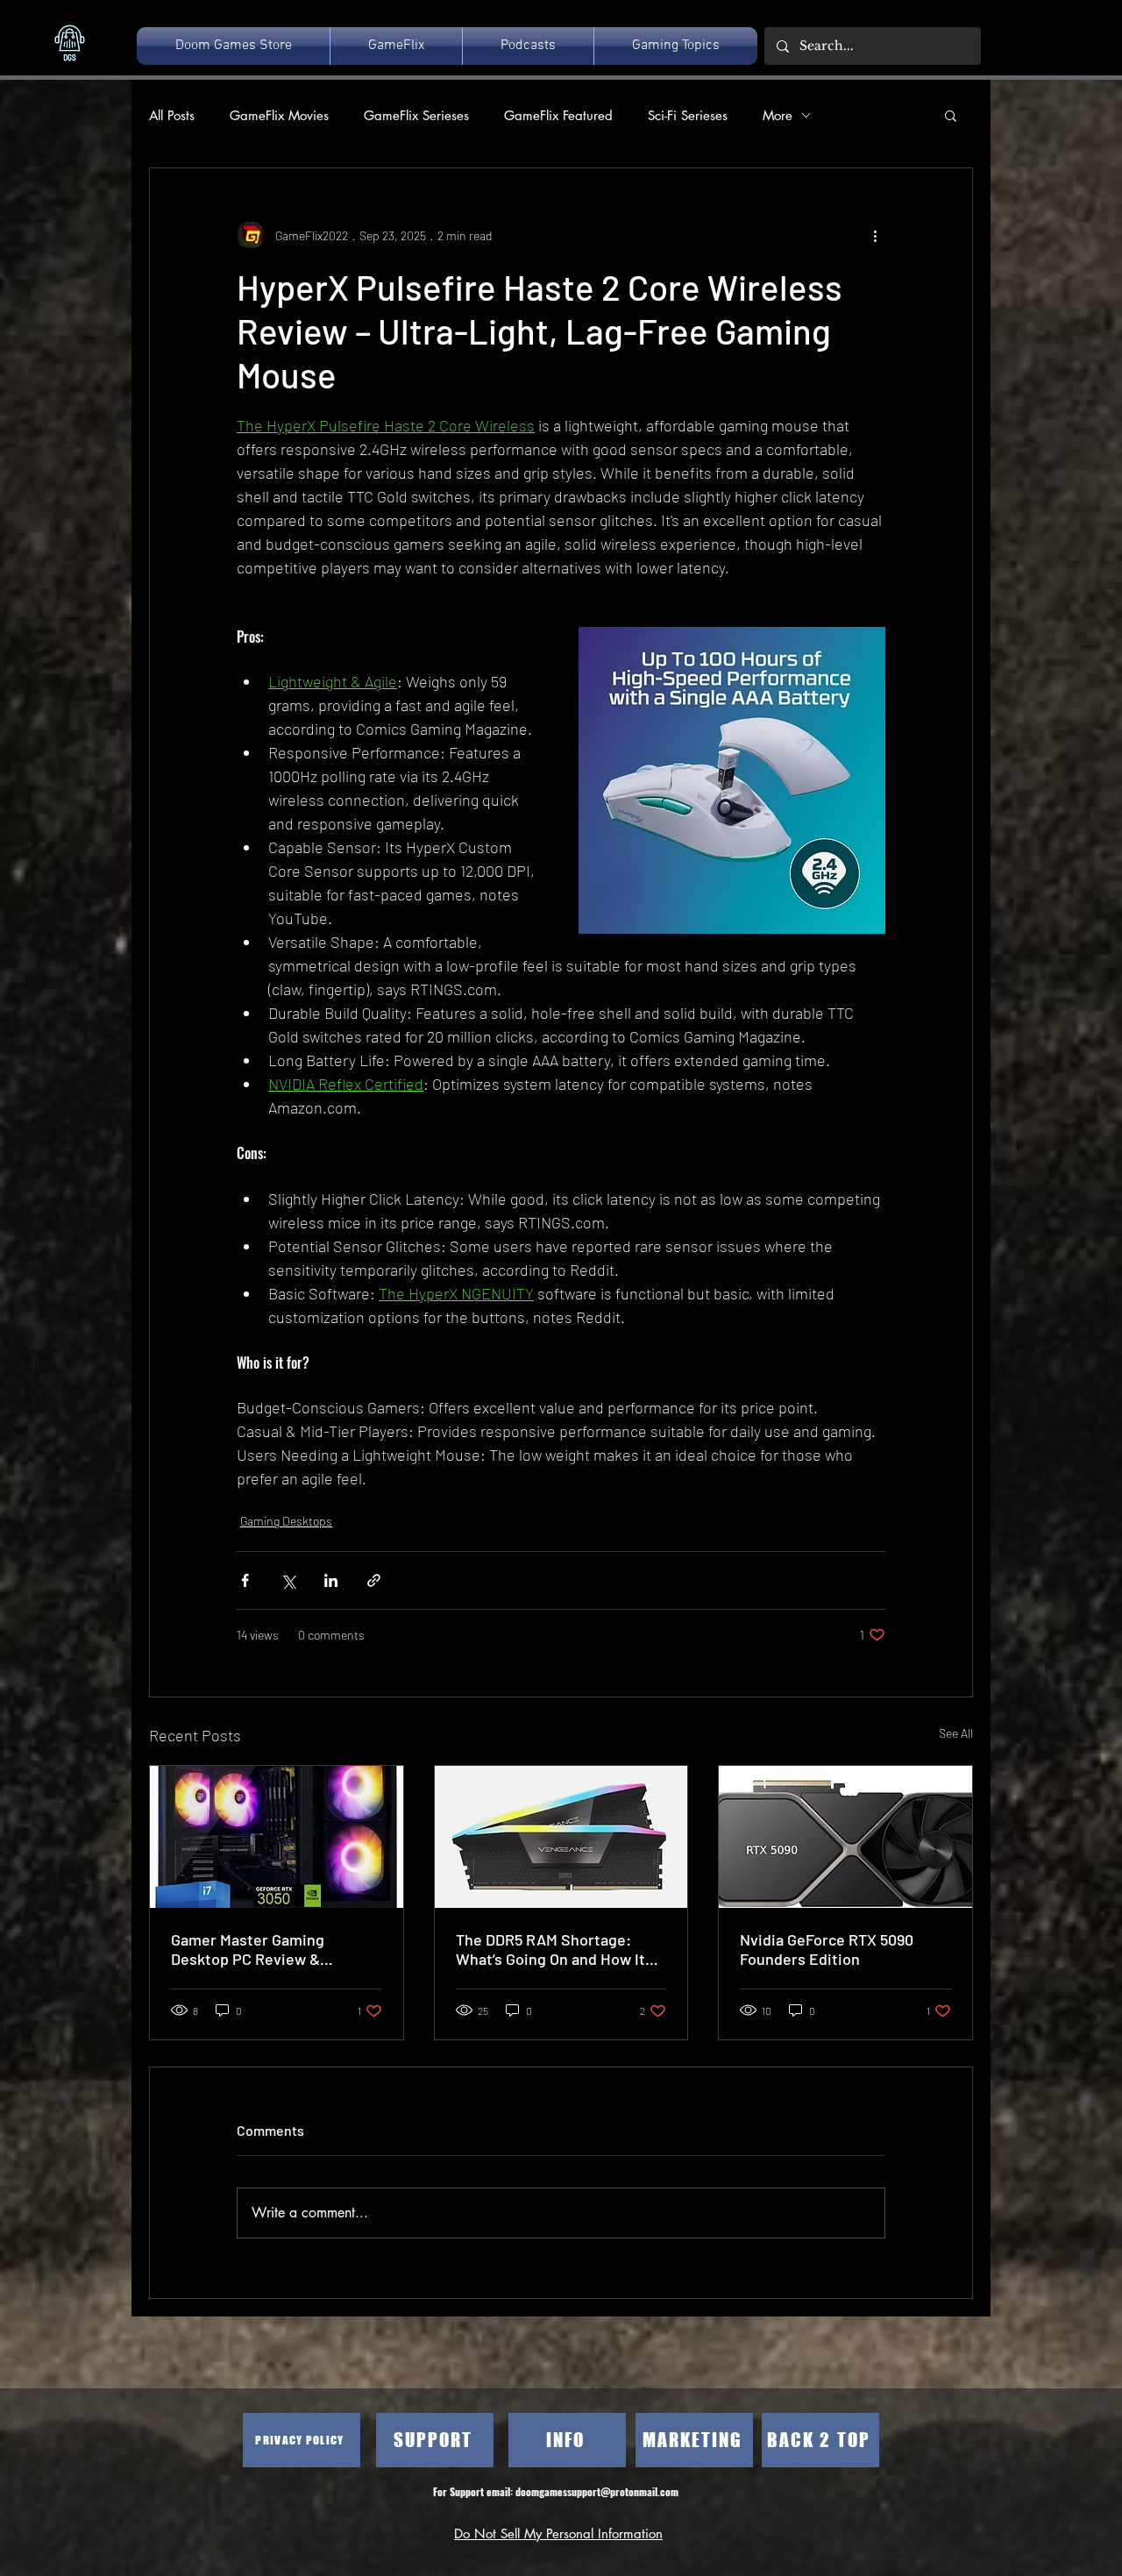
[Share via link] (374, 1580)
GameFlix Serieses (416, 115)
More (778, 115)
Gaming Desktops (286, 1521)
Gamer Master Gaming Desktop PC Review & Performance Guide (248, 1949)
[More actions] (875, 235)
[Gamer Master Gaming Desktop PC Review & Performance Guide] (277, 1837)
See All (956, 1733)
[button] (951, 115)
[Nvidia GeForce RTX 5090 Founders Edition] (845, 1837)
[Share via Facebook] (245, 1580)
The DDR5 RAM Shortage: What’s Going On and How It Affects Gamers (550, 1949)
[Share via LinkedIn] (331, 1580)
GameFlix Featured (558, 115)
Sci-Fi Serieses (688, 115)
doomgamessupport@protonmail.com (597, 2491)
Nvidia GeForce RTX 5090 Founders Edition (827, 1949)
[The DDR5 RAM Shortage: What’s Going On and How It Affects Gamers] (561, 1837)
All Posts (172, 115)
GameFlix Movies (279, 115)
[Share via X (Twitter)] (288, 1580)
